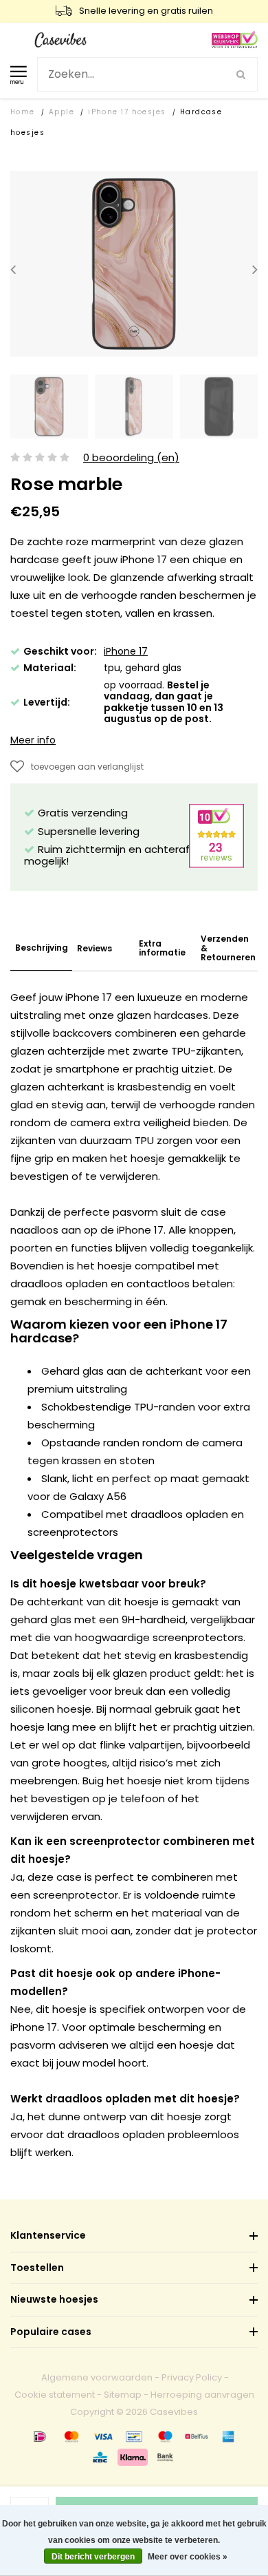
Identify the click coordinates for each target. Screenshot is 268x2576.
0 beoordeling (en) (131, 458)
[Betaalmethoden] (40, 2436)
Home (23, 112)
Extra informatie (162, 948)
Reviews (94, 948)
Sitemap (123, 2395)
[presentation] (13, 270)
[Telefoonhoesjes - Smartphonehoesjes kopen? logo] (60, 39)
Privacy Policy (192, 2377)
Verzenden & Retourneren (228, 948)
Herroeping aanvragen (202, 2395)
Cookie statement (55, 2395)
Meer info (33, 740)
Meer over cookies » (188, 2557)
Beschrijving (42, 948)
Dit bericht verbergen (93, 2557)
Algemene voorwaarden (97, 2377)
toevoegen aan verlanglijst (87, 767)
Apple (62, 112)
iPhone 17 (126, 651)
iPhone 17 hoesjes (127, 112)
